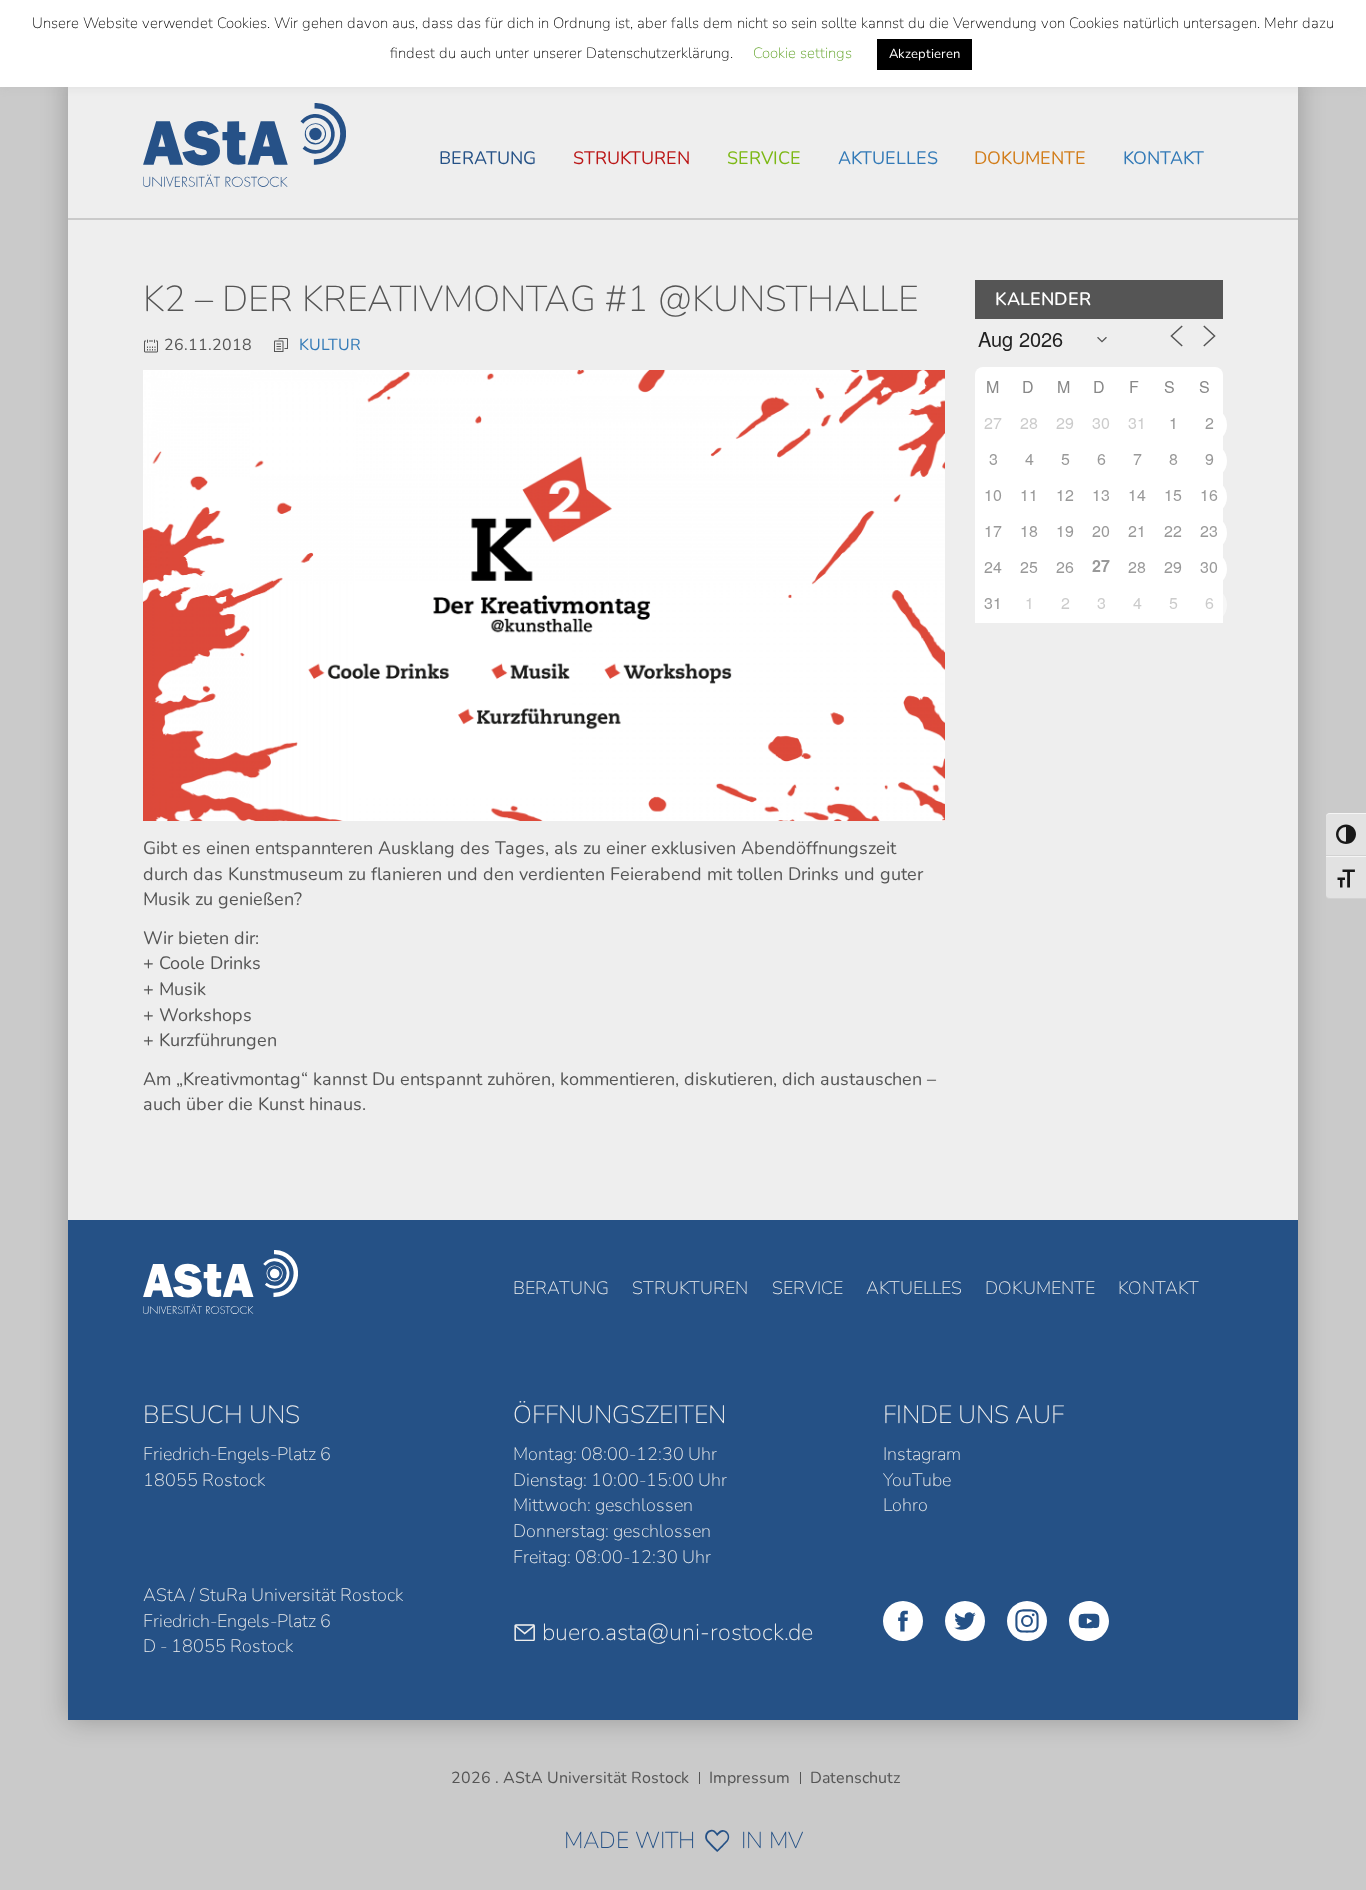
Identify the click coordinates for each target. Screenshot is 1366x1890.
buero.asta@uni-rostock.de (677, 1632)
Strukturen (631, 158)
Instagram (922, 1454)
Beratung (487, 158)
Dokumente (1030, 158)
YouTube (917, 1480)
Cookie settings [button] (802, 53)
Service (764, 158)
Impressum (749, 1778)
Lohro (905, 1505)
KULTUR (330, 345)
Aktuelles (888, 158)
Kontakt (1163, 158)
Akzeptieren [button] (924, 54)
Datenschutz (855, 1778)
